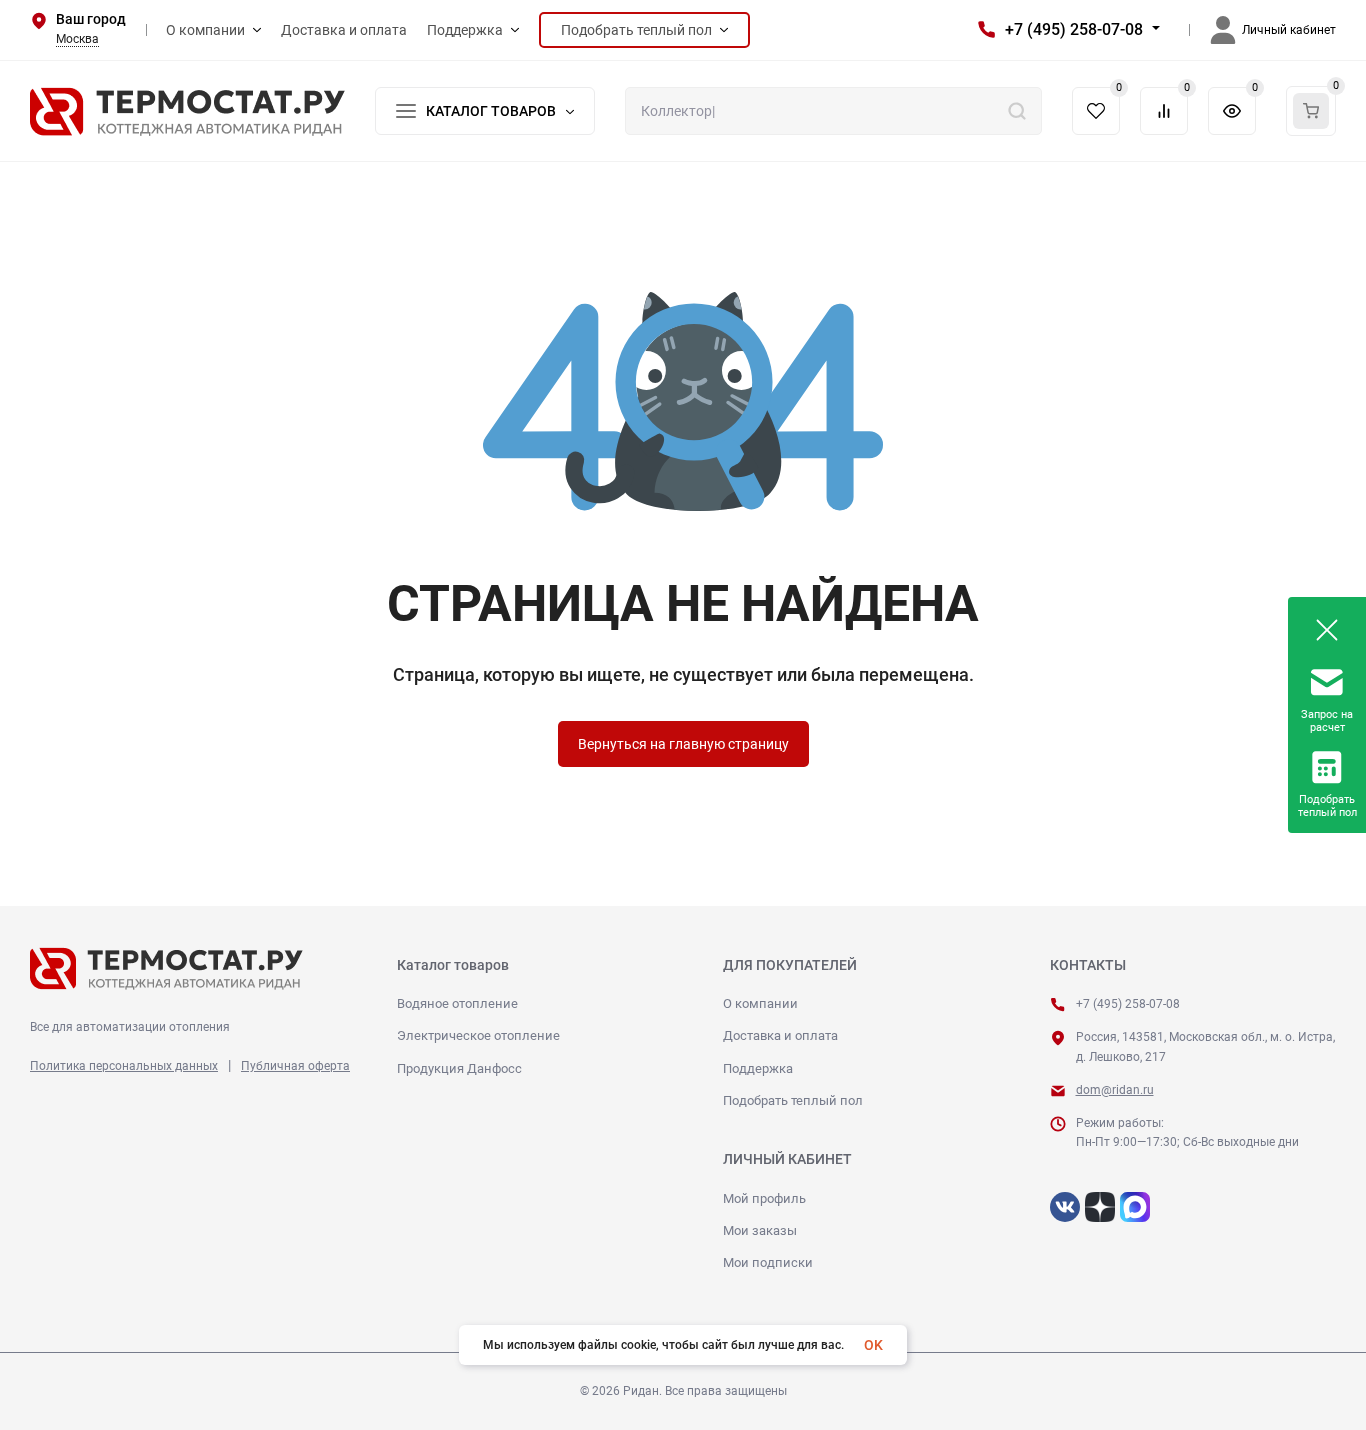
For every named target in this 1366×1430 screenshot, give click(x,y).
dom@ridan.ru (1115, 1090)
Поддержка (758, 1068)
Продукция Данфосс (459, 1068)
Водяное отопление (457, 1003)
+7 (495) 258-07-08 (1074, 29)
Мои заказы (760, 1230)
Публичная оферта (295, 1066)
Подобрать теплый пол (793, 1100)
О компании (760, 1003)
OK (873, 1345)
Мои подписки (768, 1262)
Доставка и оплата (780, 1035)
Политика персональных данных (124, 1066)
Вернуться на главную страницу (683, 744)
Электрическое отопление (478, 1035)
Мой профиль (764, 1198)
